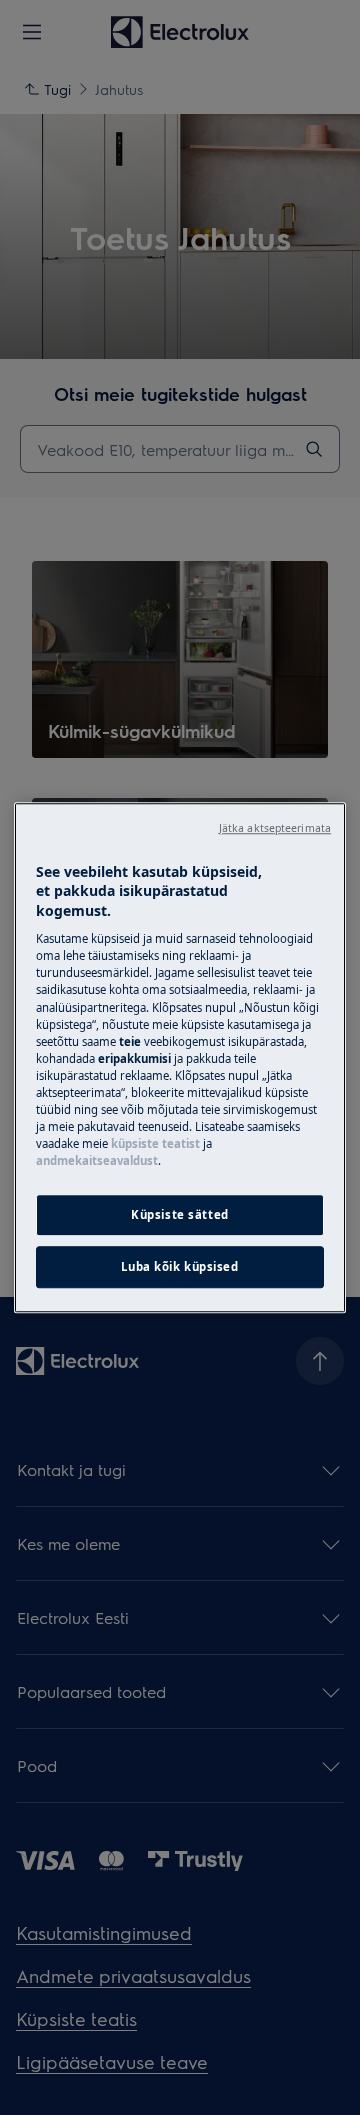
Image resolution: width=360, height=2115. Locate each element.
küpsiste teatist (155, 1143)
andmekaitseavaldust (97, 1160)
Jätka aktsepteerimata (275, 828)
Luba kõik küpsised (179, 1266)
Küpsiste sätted (180, 1214)
